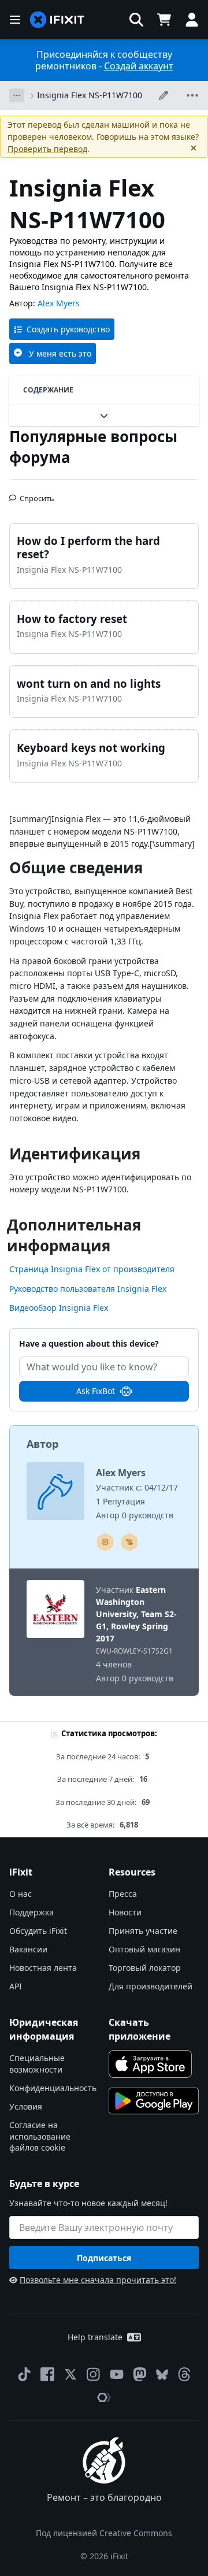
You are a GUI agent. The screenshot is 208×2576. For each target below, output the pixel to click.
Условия (26, 2106)
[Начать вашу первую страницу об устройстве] (105, 1542)
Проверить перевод (47, 149)
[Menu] (15, 20)
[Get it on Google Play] (154, 2101)
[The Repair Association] (104, 2397)
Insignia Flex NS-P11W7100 (90, 95)
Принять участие (143, 1931)
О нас (21, 1894)
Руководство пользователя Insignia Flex (88, 1289)
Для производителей (151, 1986)
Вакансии (28, 1949)
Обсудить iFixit (38, 1931)
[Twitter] (70, 2374)
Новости (125, 1912)
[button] (136, 20)
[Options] (17, 95)
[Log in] (192, 20)
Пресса (123, 1894)
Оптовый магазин (144, 1949)
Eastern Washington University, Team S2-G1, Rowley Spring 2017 (136, 1614)
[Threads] (184, 2374)
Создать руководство (68, 329)
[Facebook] (47, 2374)
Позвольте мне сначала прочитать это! (98, 2280)
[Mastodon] (140, 2374)
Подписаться (104, 2258)
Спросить (37, 494)
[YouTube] (117, 2374)
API (16, 1986)
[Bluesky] (162, 2375)
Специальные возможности (37, 2064)
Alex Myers (59, 303)
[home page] (57, 20)
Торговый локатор (145, 1968)
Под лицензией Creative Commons (104, 2533)
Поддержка (31, 1912)
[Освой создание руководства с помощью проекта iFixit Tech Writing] (129, 1542)
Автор (42, 1444)
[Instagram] (94, 2374)
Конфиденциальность (53, 2088)
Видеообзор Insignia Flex (59, 1308)
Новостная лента (43, 1968)
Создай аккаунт (139, 66)
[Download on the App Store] (150, 2064)
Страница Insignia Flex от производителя (92, 1269)
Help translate (95, 2337)
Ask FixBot (96, 1391)
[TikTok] (24, 2374)
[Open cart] (164, 20)
